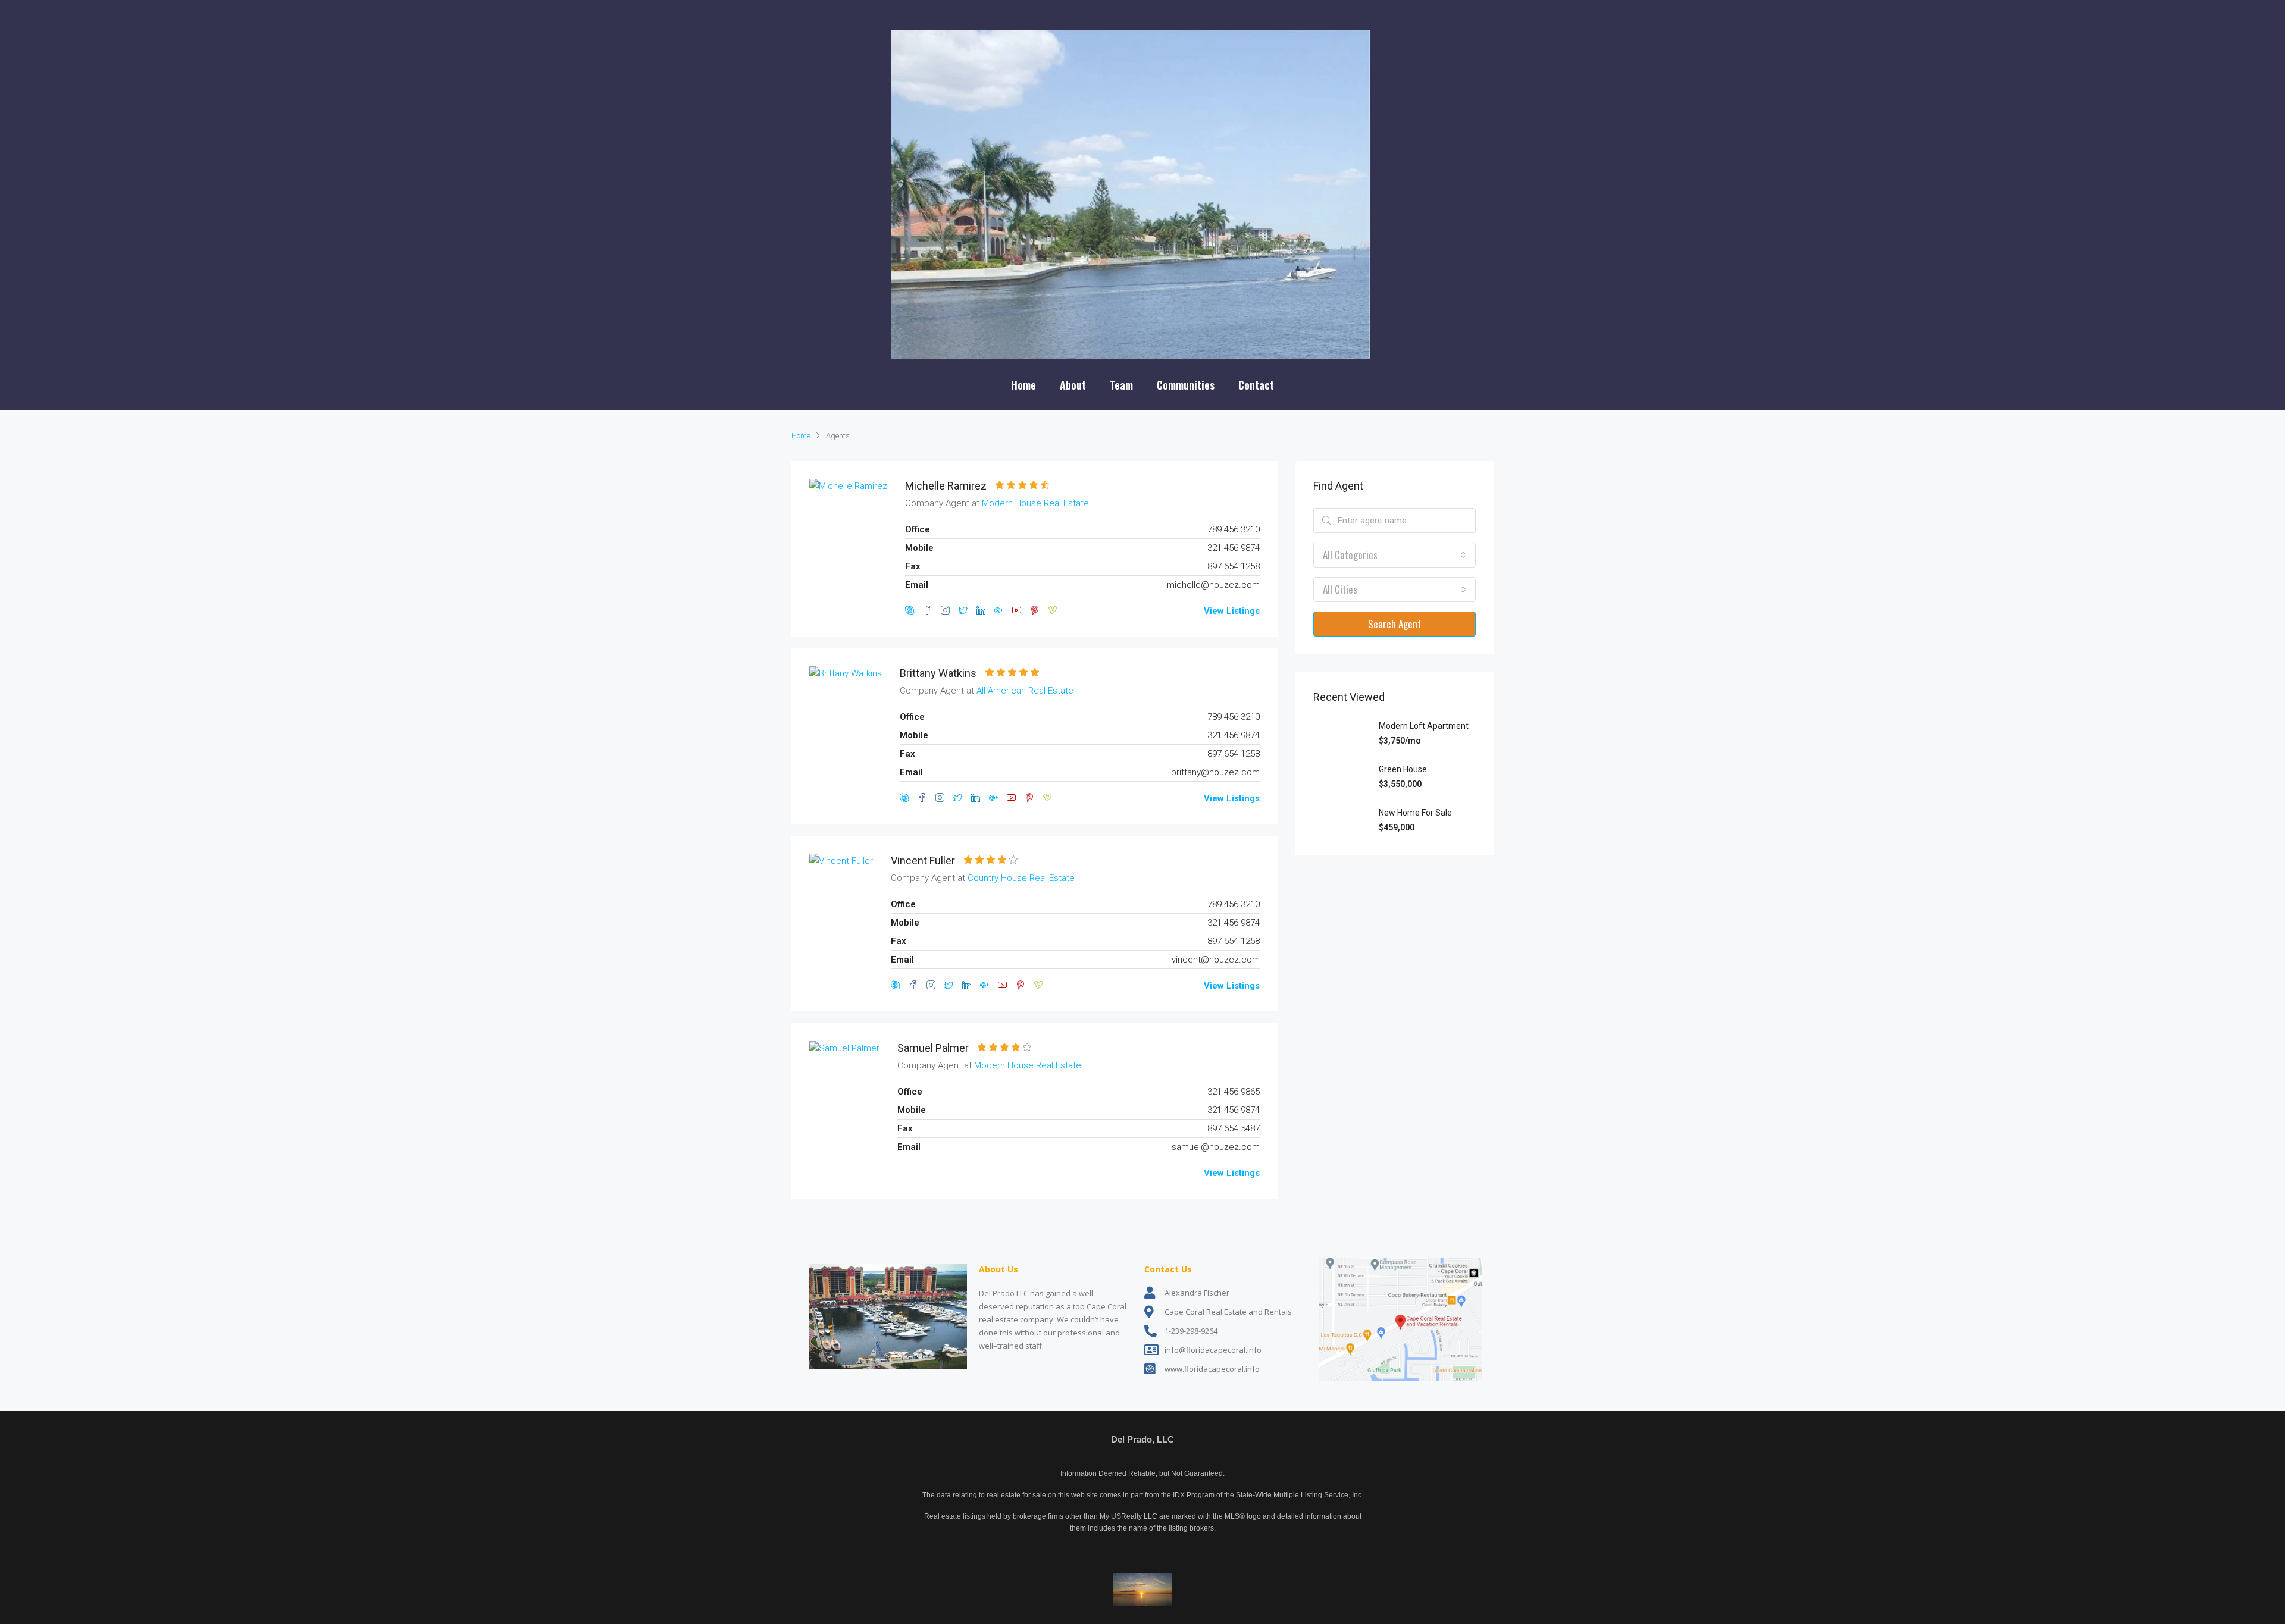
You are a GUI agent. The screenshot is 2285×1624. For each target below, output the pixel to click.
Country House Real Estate (1021, 878)
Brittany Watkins (938, 673)
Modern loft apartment (1424, 726)
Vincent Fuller (923, 860)
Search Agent (1395, 624)
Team (1121, 385)
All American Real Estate (1025, 691)
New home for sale (1415, 813)
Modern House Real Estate (1035, 503)
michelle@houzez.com (1213, 585)
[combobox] (1395, 555)
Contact (1256, 385)
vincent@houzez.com (1216, 960)
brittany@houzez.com (1215, 772)
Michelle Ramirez (946, 486)
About (1073, 385)
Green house (1403, 769)
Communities (1186, 385)
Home (1023, 385)
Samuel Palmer (933, 1048)
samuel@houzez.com (1216, 1147)
